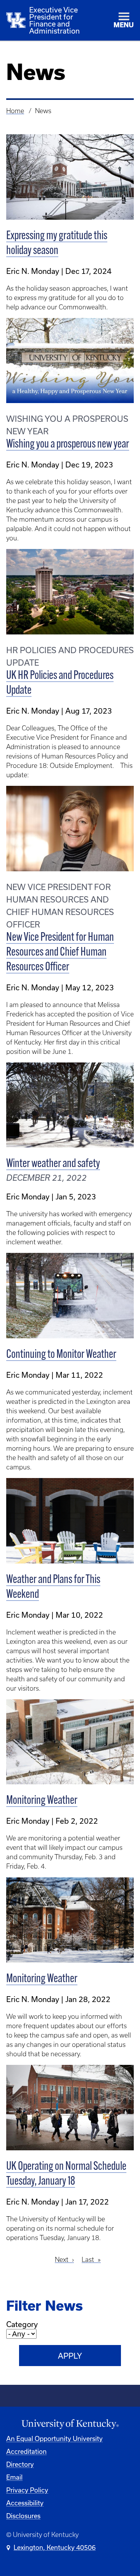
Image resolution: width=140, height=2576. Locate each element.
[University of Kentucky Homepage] (70, 2424)
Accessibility (25, 2503)
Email (14, 2477)
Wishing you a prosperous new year (68, 445)
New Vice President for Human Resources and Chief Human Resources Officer (60, 953)
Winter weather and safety (53, 1164)
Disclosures (23, 2516)
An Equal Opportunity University (54, 2438)
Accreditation (26, 2451)
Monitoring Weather (42, 1801)
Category (22, 2324)
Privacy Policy (27, 2490)
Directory (20, 2464)
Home (15, 111)
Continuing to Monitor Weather (61, 1355)
